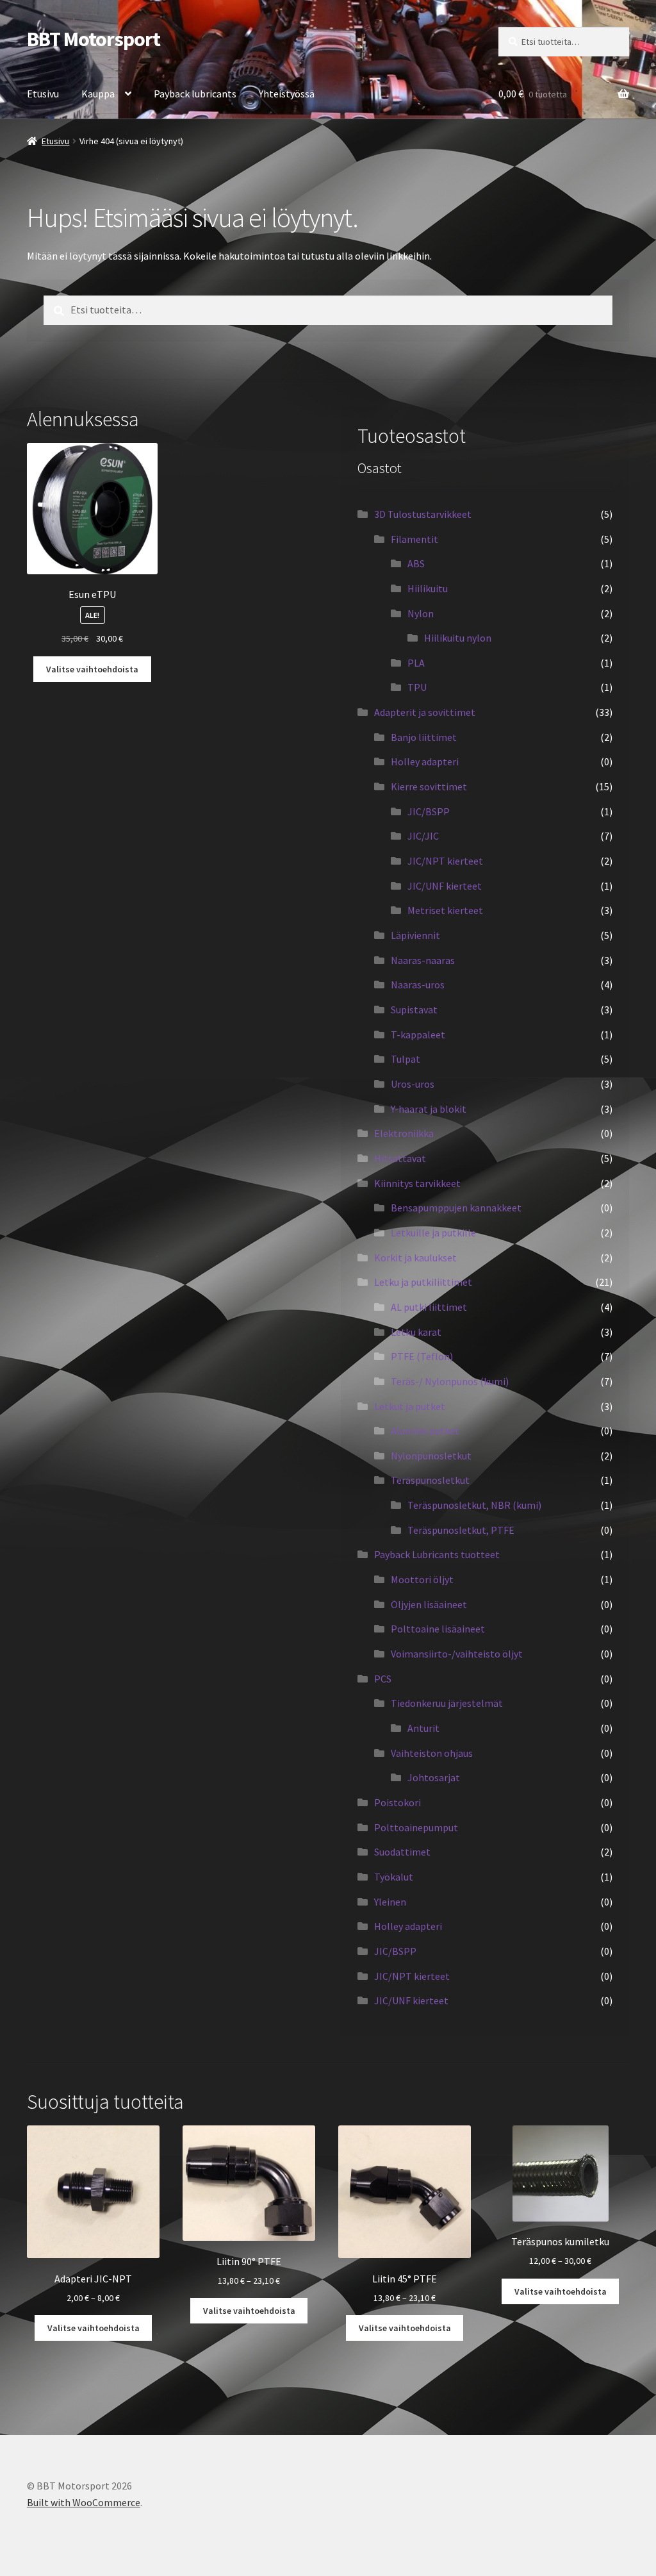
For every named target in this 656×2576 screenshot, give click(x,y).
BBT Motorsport (94, 39)
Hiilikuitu (428, 588)
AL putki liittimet (429, 1307)
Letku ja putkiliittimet (423, 1282)
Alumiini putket (425, 1431)
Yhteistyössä (287, 94)
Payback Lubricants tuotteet (437, 1554)
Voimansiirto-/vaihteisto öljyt (457, 1654)
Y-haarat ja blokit (429, 1109)
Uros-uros (413, 1084)
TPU (417, 687)
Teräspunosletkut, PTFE (461, 1530)
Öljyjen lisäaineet (429, 1604)
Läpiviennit (415, 935)
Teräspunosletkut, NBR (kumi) (474, 1505)
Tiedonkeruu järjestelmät (447, 1703)
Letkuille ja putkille (433, 1233)
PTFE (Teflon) (422, 1356)
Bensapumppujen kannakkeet (456, 1208)
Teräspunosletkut (430, 1480)
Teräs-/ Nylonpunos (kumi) (450, 1381)
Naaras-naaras (423, 960)
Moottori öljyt (422, 1579)
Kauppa (98, 94)
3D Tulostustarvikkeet (423, 514)
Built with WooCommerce (84, 2502)
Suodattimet (402, 1852)
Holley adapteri (425, 761)
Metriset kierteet (445, 910)
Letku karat (416, 1332)
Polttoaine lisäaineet (438, 1629)
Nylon (421, 613)
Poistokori (398, 1802)
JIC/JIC (423, 836)
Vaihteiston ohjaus (432, 1753)
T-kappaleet (418, 1035)
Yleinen (390, 1902)
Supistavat (414, 1010)
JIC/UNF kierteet (445, 886)
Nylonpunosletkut (431, 1456)
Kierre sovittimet (429, 786)
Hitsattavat (400, 1158)
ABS (416, 563)
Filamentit (414, 539)
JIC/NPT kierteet (445, 861)
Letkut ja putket (410, 1406)
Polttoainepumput (416, 1827)
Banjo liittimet (424, 737)
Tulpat (406, 1059)
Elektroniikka (404, 1133)
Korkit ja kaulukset (415, 1258)
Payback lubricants (195, 94)
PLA (416, 663)
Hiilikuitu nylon (458, 638)
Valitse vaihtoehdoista (92, 669)
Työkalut (394, 1877)
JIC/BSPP (429, 811)
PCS (383, 1679)
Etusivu (43, 94)
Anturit (423, 1728)
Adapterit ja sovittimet (425, 712)
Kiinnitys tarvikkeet (417, 1183)
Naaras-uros (418, 985)
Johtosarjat (434, 1777)
